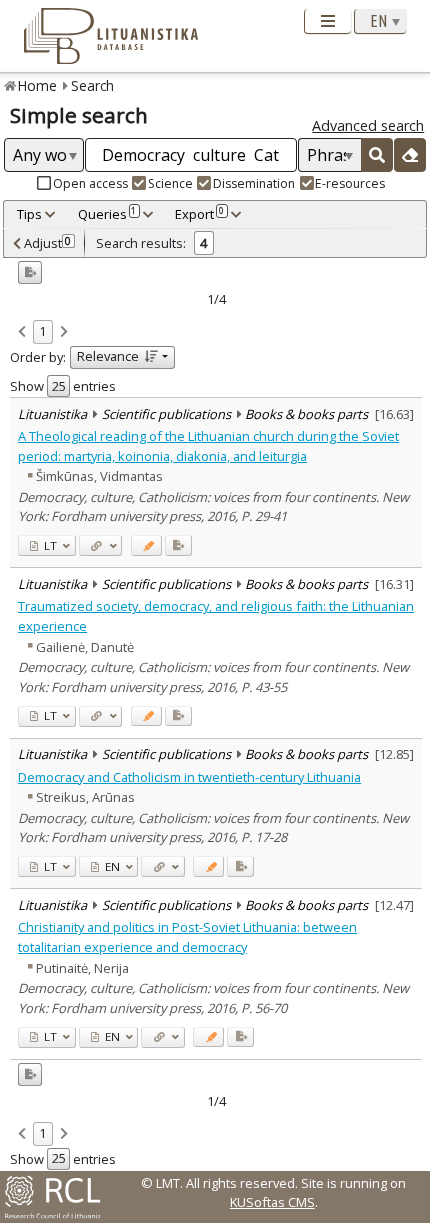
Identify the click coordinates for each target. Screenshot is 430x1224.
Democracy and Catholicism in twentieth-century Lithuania (189, 777)
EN (111, 866)
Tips (29, 214)
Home (37, 85)
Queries (107, 214)
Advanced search (368, 125)
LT (49, 545)
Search (92, 85)
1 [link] (42, 331)
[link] (22, 333)
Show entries (63, 386)
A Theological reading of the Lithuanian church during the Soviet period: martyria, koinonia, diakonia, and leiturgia (208, 445)
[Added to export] (178, 545)
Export (199, 214)
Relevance (108, 356)
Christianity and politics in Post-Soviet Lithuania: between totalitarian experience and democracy (187, 936)
